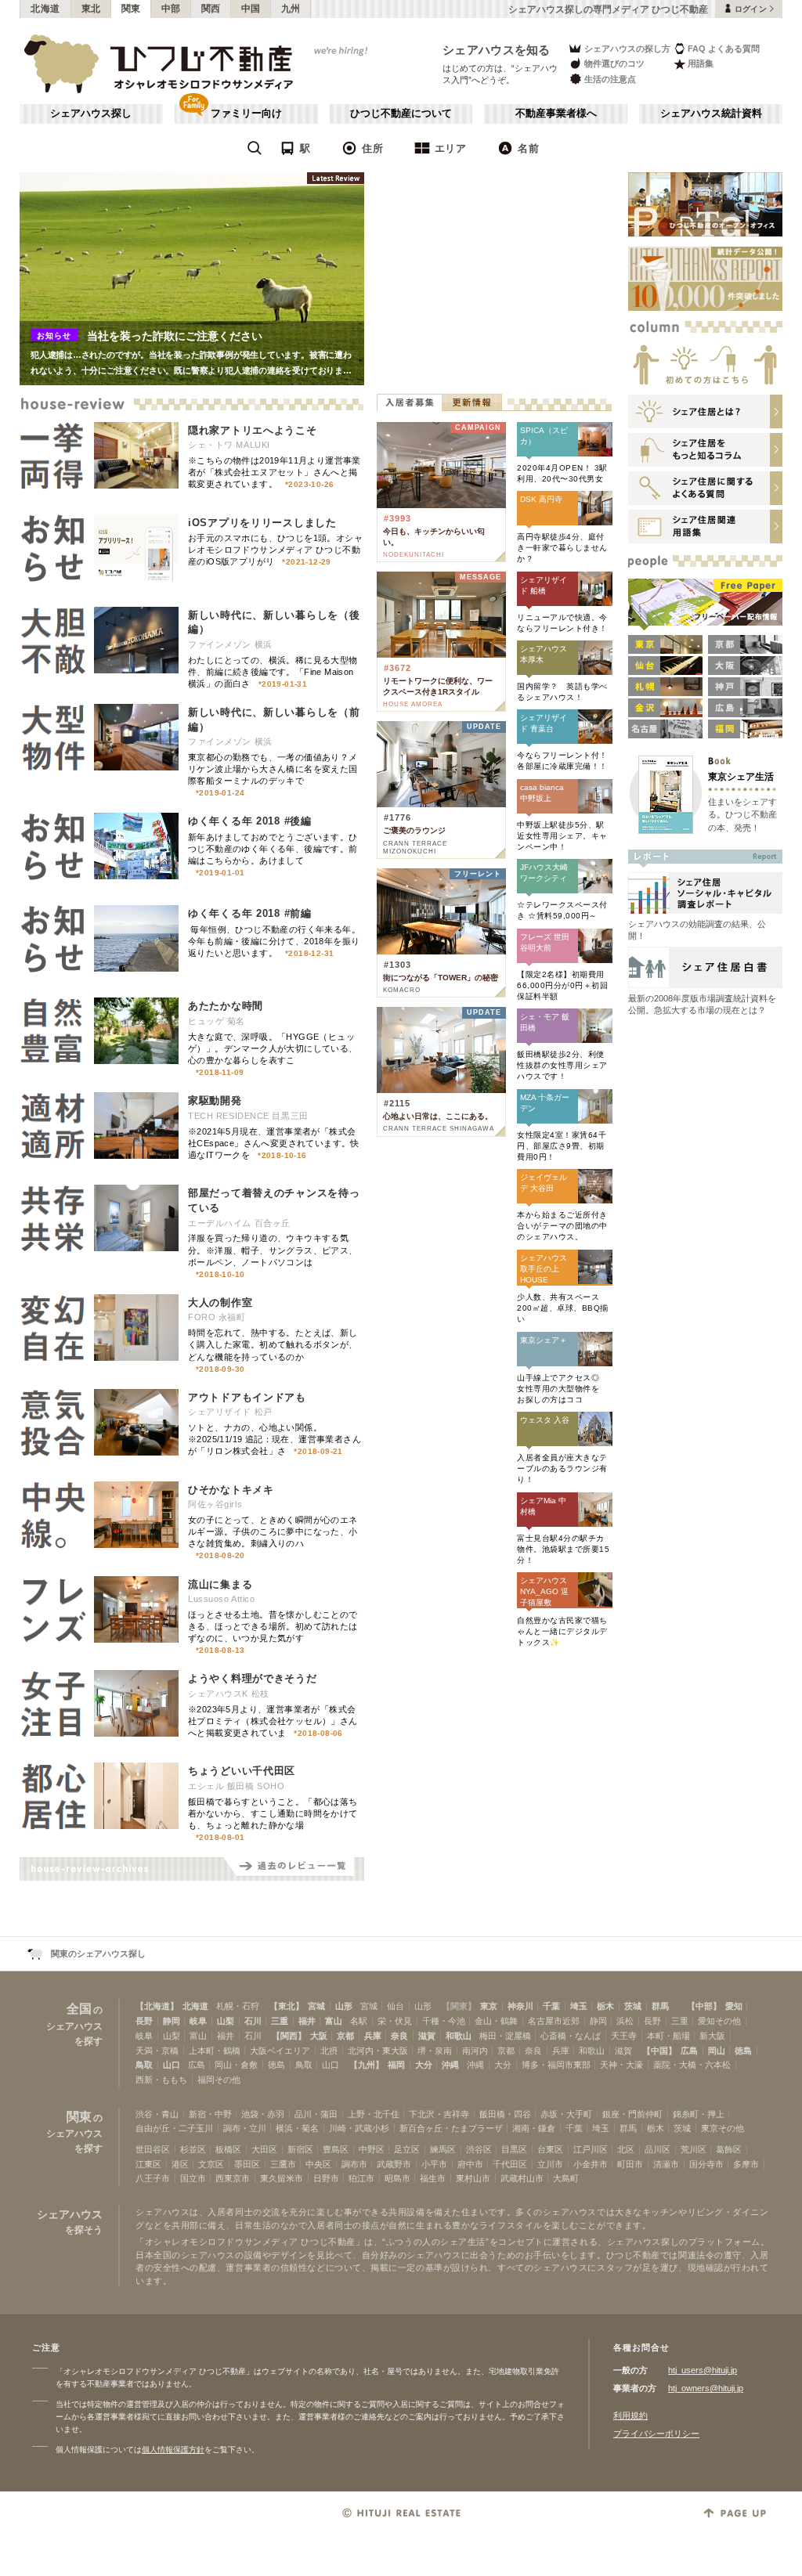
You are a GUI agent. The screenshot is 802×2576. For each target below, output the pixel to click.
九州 (291, 9)
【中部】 (704, 2006)
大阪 (319, 2036)
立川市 (550, 2164)
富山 (334, 2021)
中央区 (318, 2164)
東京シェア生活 (741, 776)
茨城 (633, 2006)
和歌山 (459, 2036)
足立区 (407, 2149)
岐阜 (198, 2021)
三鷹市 (283, 2164)
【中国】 (659, 2051)
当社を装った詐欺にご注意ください (175, 336)
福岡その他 (219, 2080)
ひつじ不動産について (401, 114)
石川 (253, 2021)
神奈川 (520, 2006)
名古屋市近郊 (554, 2021)
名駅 (359, 2021)
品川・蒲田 (316, 2114)
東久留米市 (282, 2178)
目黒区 (514, 2149)
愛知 (734, 2006)
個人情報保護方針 (173, 2450)
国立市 (193, 2178)
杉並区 (193, 2149)
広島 (689, 2051)
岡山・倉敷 (236, 2065)
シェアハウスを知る (497, 50)
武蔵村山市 (522, 2178)
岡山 (717, 2051)
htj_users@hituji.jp (703, 2370)
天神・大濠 (621, 2065)
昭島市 (397, 2178)
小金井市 (591, 2164)
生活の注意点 (610, 79)
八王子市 (153, 2178)
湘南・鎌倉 (534, 2128)
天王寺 (624, 2036)
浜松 (625, 2021)
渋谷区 (479, 2149)
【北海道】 (157, 2006)
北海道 (45, 9)
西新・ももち (161, 2080)
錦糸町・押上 (699, 2114)
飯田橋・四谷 (505, 2114)
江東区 (148, 2164)
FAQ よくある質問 (724, 49)
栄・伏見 (395, 2021)
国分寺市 (706, 2164)
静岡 (172, 2021)
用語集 (701, 63)
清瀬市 (666, 2164)
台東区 (550, 2149)
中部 (171, 9)
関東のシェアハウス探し (98, 1954)
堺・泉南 (435, 2051)
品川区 (657, 2149)
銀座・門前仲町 (632, 2114)
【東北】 (287, 2006)
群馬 (660, 2006)
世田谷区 (153, 2149)
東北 (91, 9)
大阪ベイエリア (280, 2051)
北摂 (329, 2051)
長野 (144, 2021)
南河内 (475, 2051)
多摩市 (746, 2164)
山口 (172, 2065)
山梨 (226, 2021)
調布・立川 (245, 2128)
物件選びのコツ (614, 63)
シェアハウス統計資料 (711, 114)
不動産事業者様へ (556, 114)
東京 (489, 2006)
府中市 (470, 2164)
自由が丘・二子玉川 (174, 2128)
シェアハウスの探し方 (627, 49)
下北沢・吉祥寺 (439, 2114)
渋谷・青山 (157, 2114)
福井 (307, 2021)
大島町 (566, 2178)
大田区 (264, 2149)
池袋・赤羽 (263, 2114)
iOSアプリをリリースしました (262, 523)
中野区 (372, 2149)
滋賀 (427, 2036)
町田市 (630, 2164)
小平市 (434, 2164)
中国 (251, 9)
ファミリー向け (246, 114)
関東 (131, 9)
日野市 (326, 2178)
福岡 (396, 2065)
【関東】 (459, 2006)
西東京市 (233, 2178)
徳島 (743, 2051)
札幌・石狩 (238, 2006)
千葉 (551, 2006)
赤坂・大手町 (566, 2114)
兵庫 (373, 2036)
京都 (345, 2036)
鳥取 (144, 2065)
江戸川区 (591, 2149)
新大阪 (712, 2036)
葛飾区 (729, 2149)
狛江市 (361, 2178)
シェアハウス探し (91, 114)
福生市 (433, 2178)
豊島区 (336, 2149)
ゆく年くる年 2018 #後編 (250, 821)
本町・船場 (668, 2036)
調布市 (354, 2164)
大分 (424, 2065)
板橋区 (228, 2149)
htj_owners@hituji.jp (706, 2388)
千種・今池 (444, 2021)
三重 (280, 2021)
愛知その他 (719, 2021)
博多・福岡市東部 (556, 2065)
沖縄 (450, 2065)
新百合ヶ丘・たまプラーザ (451, 2128)
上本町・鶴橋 (215, 2051)
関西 (211, 9)
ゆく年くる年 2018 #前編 (250, 913)
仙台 (396, 2006)
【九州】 (367, 2065)
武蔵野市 (394, 2164)
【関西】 (289, 2036)
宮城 (316, 2006)
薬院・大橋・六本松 (692, 2065)
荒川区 (694, 2149)
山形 (344, 2006)
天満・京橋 (157, 2051)
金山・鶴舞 (496, 2021)
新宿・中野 (210, 2114)
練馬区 (443, 2149)
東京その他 (723, 2128)
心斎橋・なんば (571, 2036)
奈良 (399, 2036)
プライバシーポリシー (656, 2433)
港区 (180, 2164)
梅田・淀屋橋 (505, 2036)
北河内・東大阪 (378, 2051)
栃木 (605, 2006)
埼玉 (579, 2006)
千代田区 (510, 2164)
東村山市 (473, 2178)
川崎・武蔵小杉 (359, 2128)
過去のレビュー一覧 (294, 1869)
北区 (626, 2149)
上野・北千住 (374, 2114)
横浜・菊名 (297, 2128)
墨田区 (247, 2164)
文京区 (211, 2164)
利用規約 (630, 2415)
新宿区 (300, 2149)
